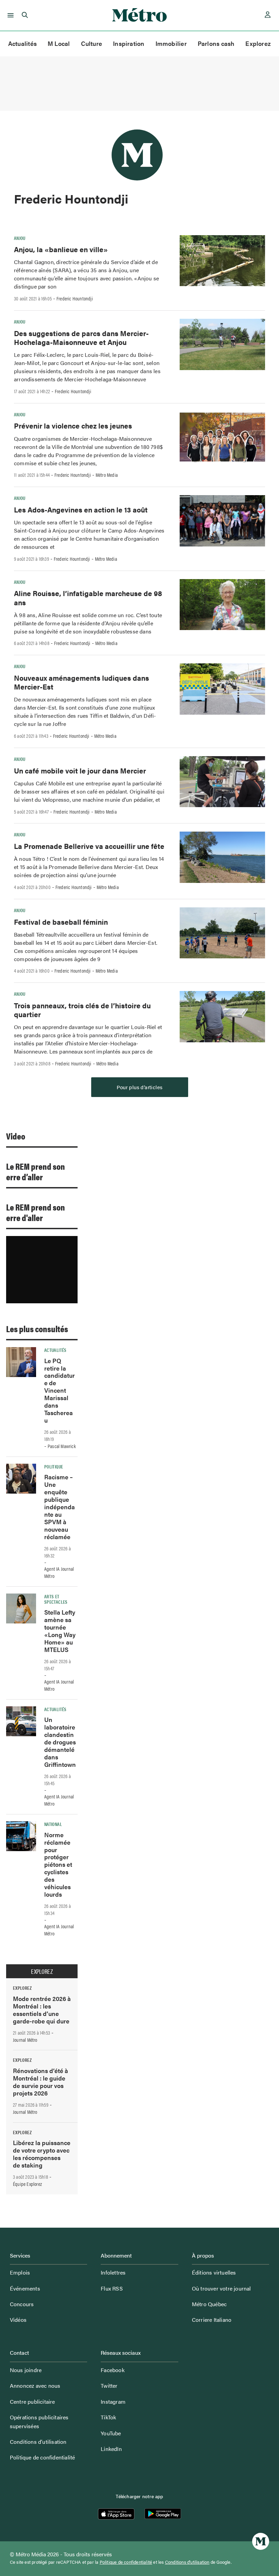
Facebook (113, 2370)
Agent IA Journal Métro (59, 1572)
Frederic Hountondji (75, 298)
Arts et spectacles (56, 1599)
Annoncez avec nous (35, 2386)
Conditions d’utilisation (38, 2442)
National (53, 1824)
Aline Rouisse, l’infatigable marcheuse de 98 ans (88, 597)
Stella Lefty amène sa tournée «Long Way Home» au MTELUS (60, 1631)
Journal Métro (25, 2040)
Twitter (109, 2386)
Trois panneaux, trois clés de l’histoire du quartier (82, 1010)
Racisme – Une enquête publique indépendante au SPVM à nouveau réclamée (60, 1507)
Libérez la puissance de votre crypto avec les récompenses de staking (42, 2154)
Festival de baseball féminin (61, 922)
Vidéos (18, 2320)
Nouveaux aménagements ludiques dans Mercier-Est (81, 682)
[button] (9, 15)
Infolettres (113, 2272)
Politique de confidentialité (43, 2457)
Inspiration (129, 43)
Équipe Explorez (27, 2184)
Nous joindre (26, 2370)
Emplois (20, 2272)
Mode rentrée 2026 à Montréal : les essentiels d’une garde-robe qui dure (42, 2010)
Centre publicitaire (32, 2401)
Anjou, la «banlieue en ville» (61, 249)
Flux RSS (112, 2288)
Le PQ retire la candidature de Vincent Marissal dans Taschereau (60, 1390)
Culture (92, 43)
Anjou (20, 238)
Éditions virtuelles (214, 2272)
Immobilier (171, 43)
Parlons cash (216, 43)
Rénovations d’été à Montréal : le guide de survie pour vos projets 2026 (40, 2082)
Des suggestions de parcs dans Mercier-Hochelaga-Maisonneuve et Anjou (81, 337)
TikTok (108, 2417)
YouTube (111, 2433)
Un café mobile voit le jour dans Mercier (80, 770)
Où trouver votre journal (221, 2288)
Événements (25, 2288)
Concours (22, 2304)
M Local (59, 43)
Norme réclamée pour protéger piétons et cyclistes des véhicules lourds (58, 1865)
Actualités (22, 43)
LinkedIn (111, 2449)
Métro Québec (209, 2304)
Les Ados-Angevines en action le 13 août (81, 509)
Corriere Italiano (212, 2320)
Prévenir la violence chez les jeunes (73, 425)
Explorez (258, 43)
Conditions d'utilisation (187, 2562)
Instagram (113, 2401)
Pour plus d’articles (140, 1087)
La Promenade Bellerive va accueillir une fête (89, 846)
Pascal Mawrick (62, 1446)
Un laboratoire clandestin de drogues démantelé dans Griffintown (60, 1742)
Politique (54, 1466)
